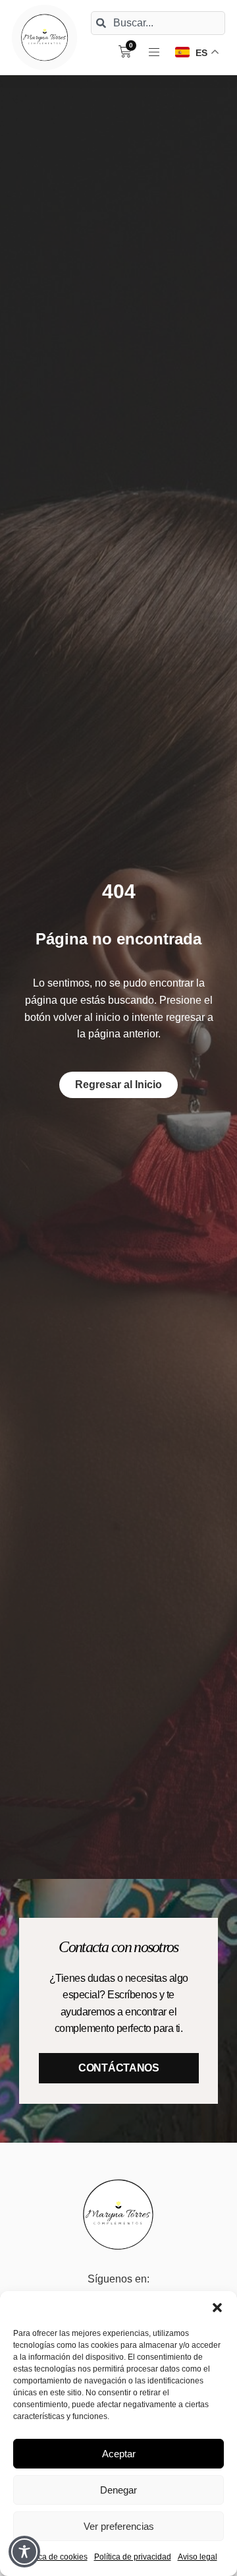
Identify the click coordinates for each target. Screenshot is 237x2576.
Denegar (118, 2490)
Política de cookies (54, 2557)
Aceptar (119, 2454)
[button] (217, 2308)
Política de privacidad (133, 2557)
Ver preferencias (119, 2526)
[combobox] (158, 23)
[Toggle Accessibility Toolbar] (24, 2552)
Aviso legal (197, 2557)
